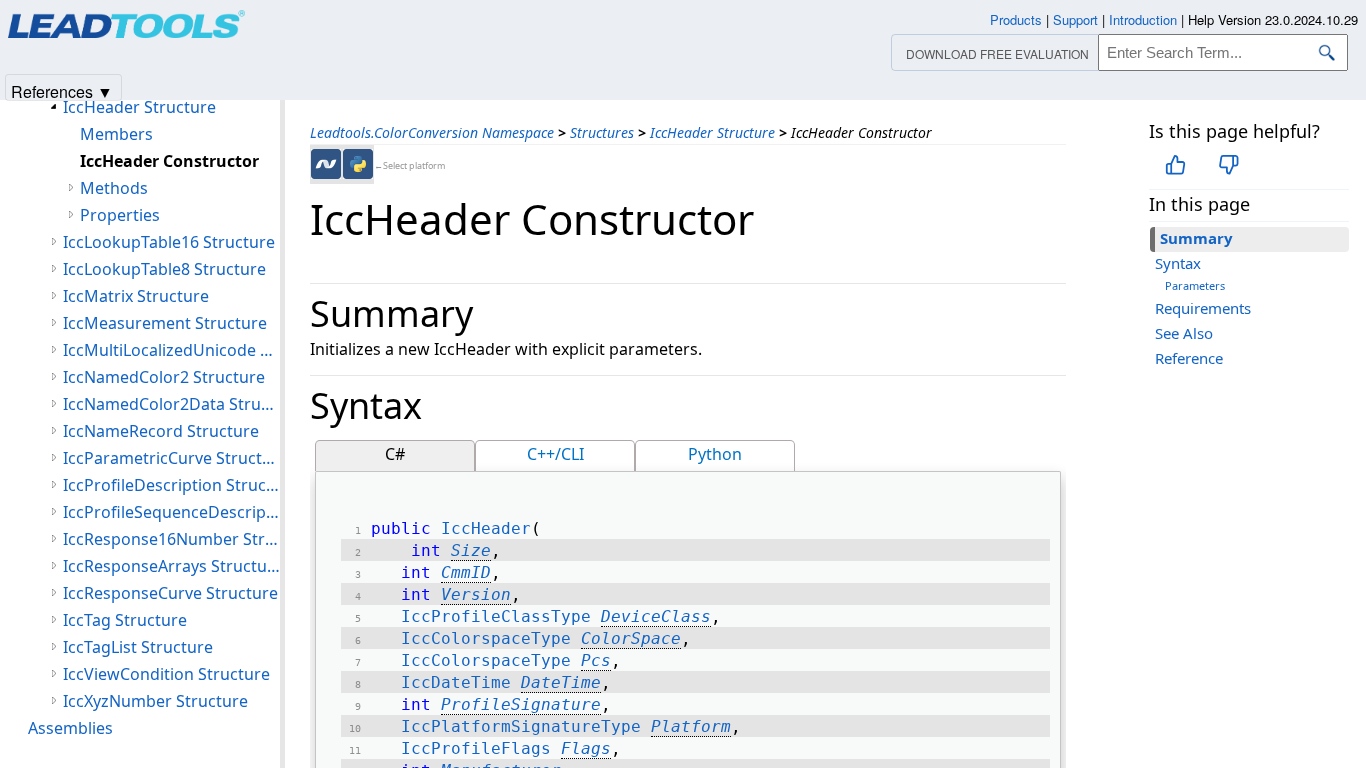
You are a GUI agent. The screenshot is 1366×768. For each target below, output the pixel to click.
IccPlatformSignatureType (521, 726)
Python (715, 454)
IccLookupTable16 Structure (169, 242)
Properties (120, 215)
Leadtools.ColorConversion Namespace (432, 132)
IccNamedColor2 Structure (164, 377)
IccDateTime (456, 682)
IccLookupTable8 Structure (164, 269)
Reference (1189, 358)
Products (1016, 19)
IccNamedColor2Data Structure (171, 404)
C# (395, 454)
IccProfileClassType (496, 616)
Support (1075, 19)
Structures (602, 132)
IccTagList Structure (138, 647)
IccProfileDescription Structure (171, 485)
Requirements (1203, 308)
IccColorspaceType (486, 638)
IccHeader (486, 528)
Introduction (1143, 19)
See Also (1184, 333)
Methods (114, 188)
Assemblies (70, 728)
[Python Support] (358, 164)
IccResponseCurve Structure (170, 593)
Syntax (1178, 263)
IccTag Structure (125, 620)
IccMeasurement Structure (165, 323)
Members (116, 134)
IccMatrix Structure (136, 296)
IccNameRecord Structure (161, 431)
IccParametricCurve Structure (171, 458)
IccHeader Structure (712, 132)
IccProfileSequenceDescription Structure (171, 512)
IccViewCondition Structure (166, 674)
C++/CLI (555, 454)
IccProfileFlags (476, 748)
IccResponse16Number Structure (171, 539)
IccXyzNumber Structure (155, 701)
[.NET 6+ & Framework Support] (326, 164)
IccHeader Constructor (169, 161)
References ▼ (62, 90)
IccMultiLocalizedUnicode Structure (171, 350)
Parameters (1195, 285)
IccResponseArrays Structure (171, 566)
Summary (1196, 238)
